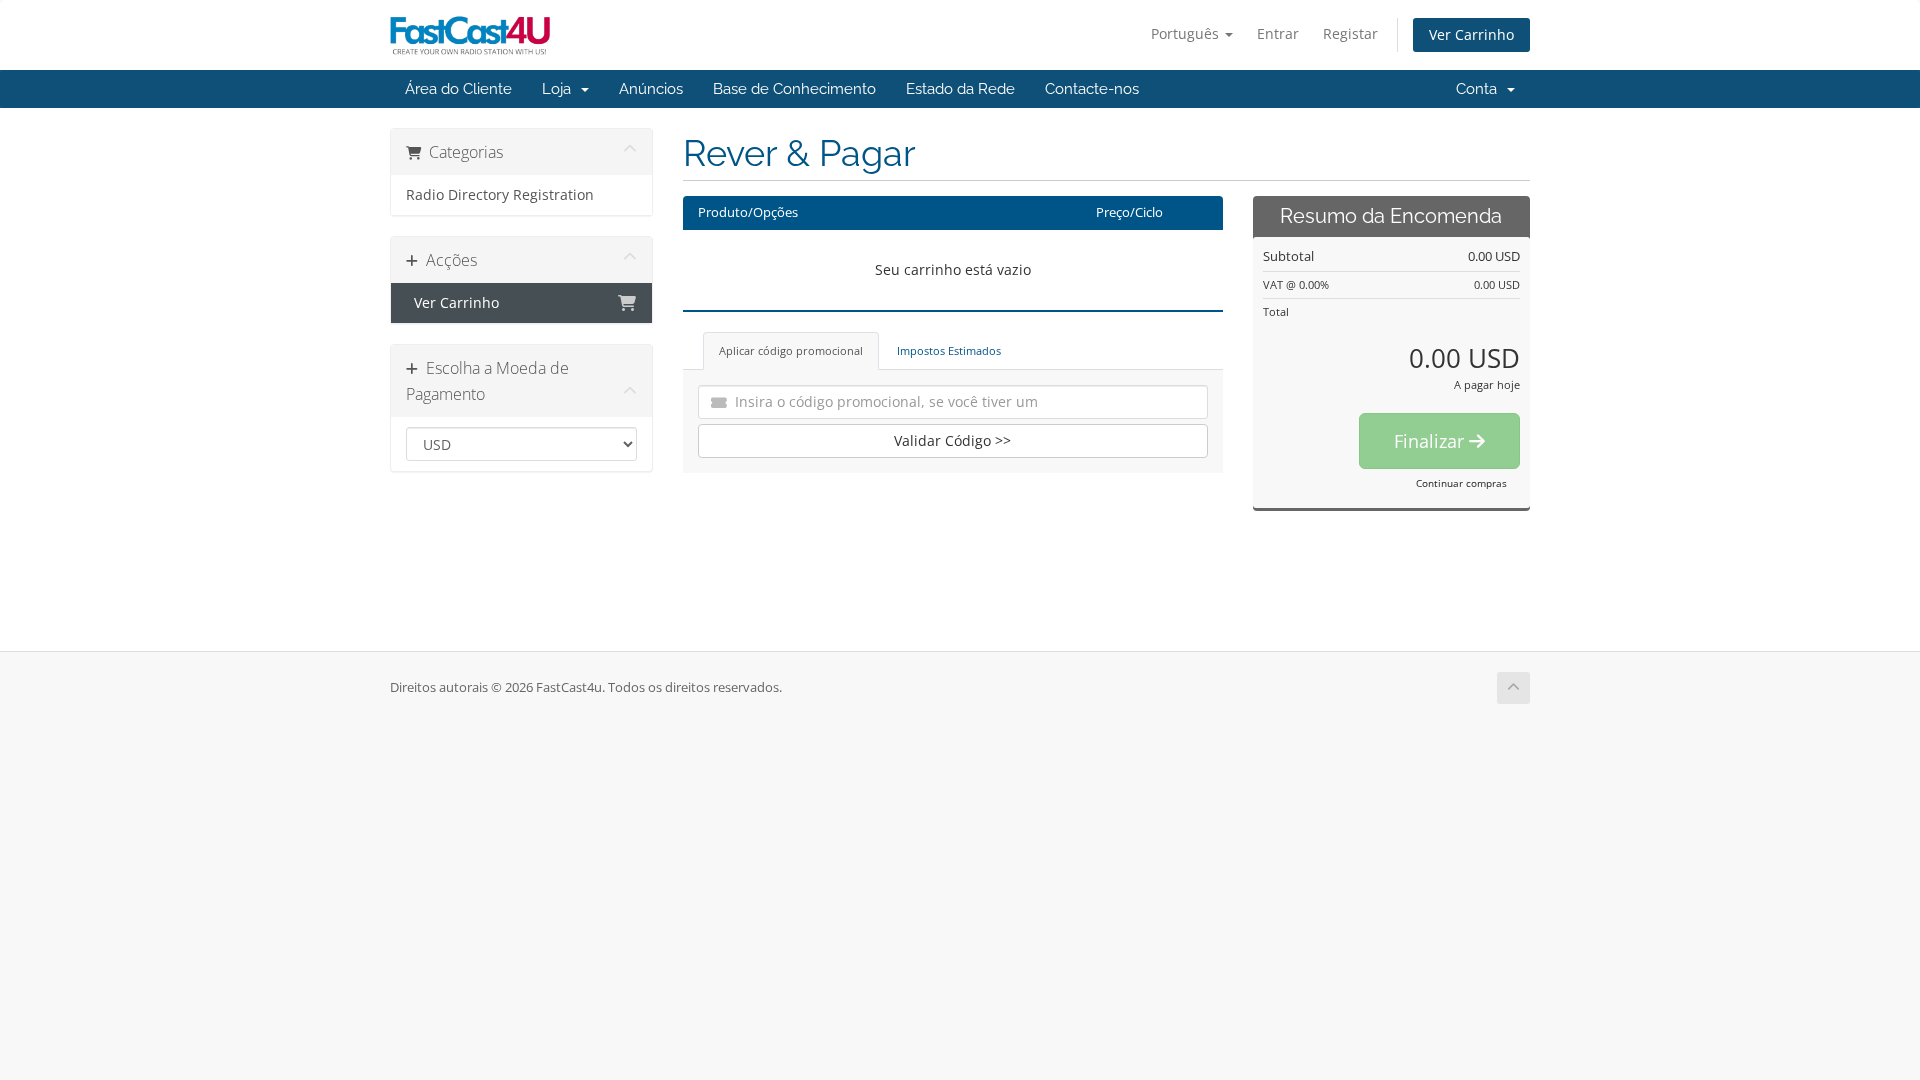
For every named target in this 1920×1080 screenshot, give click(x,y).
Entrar (1278, 33)
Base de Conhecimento (794, 89)
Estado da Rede (960, 89)
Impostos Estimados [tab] (949, 350)
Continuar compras (1461, 483)
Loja (560, 89)
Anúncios (651, 89)
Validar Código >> (952, 440)
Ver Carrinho (1471, 34)
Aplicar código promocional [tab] (791, 350)
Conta (1480, 89)
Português (1187, 33)
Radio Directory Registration (500, 195)
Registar (1350, 33)
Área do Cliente (458, 89)
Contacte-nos (1092, 89)
